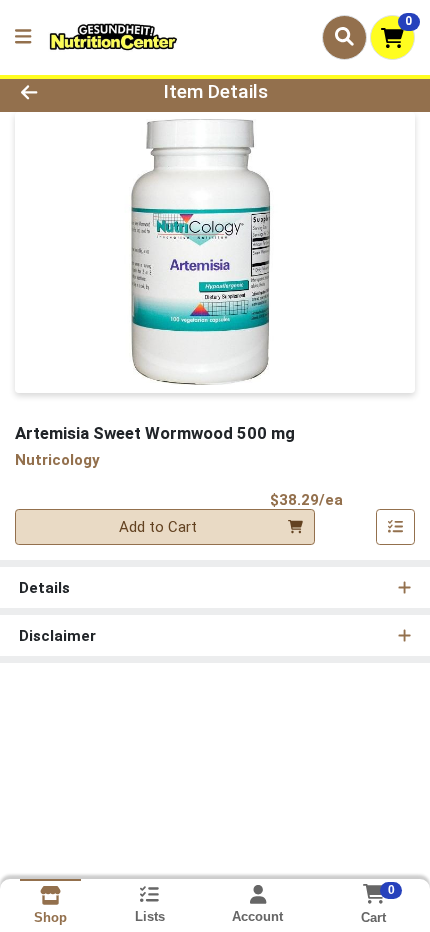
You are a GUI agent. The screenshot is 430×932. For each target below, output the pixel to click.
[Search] (344, 37)
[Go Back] (65, 92)
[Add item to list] (396, 527)
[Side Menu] (23, 37)
